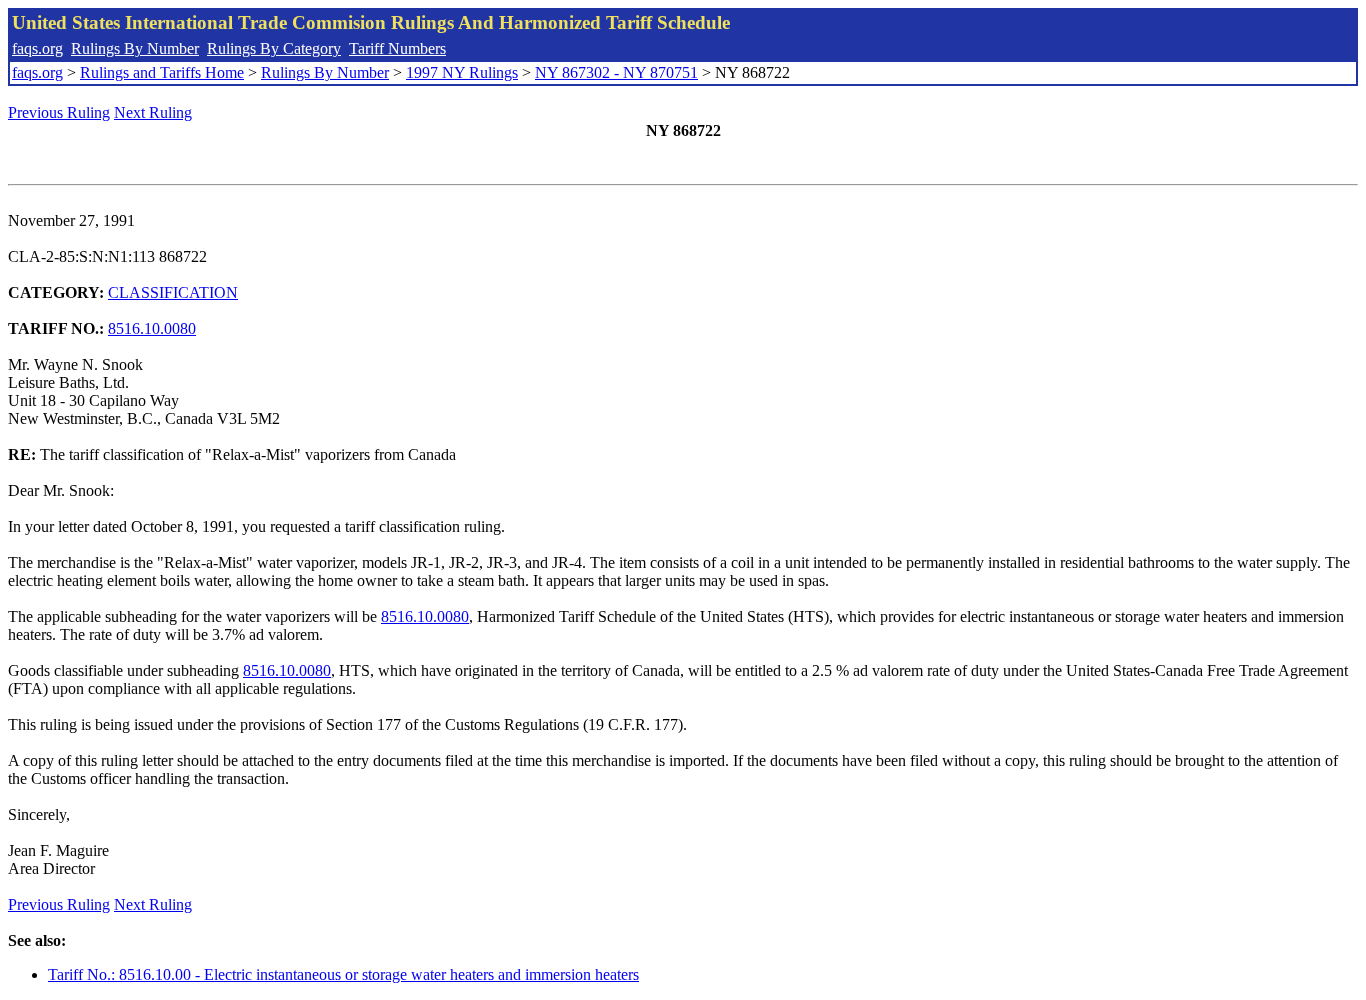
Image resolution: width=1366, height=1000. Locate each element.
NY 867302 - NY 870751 (616, 72)
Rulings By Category (274, 48)
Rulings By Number (135, 48)
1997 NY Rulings (462, 72)
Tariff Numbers (397, 48)
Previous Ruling (59, 112)
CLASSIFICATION (173, 292)
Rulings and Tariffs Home (162, 72)
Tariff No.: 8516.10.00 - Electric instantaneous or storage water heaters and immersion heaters (343, 974)
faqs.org (37, 48)
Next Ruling (153, 112)
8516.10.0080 (152, 328)
